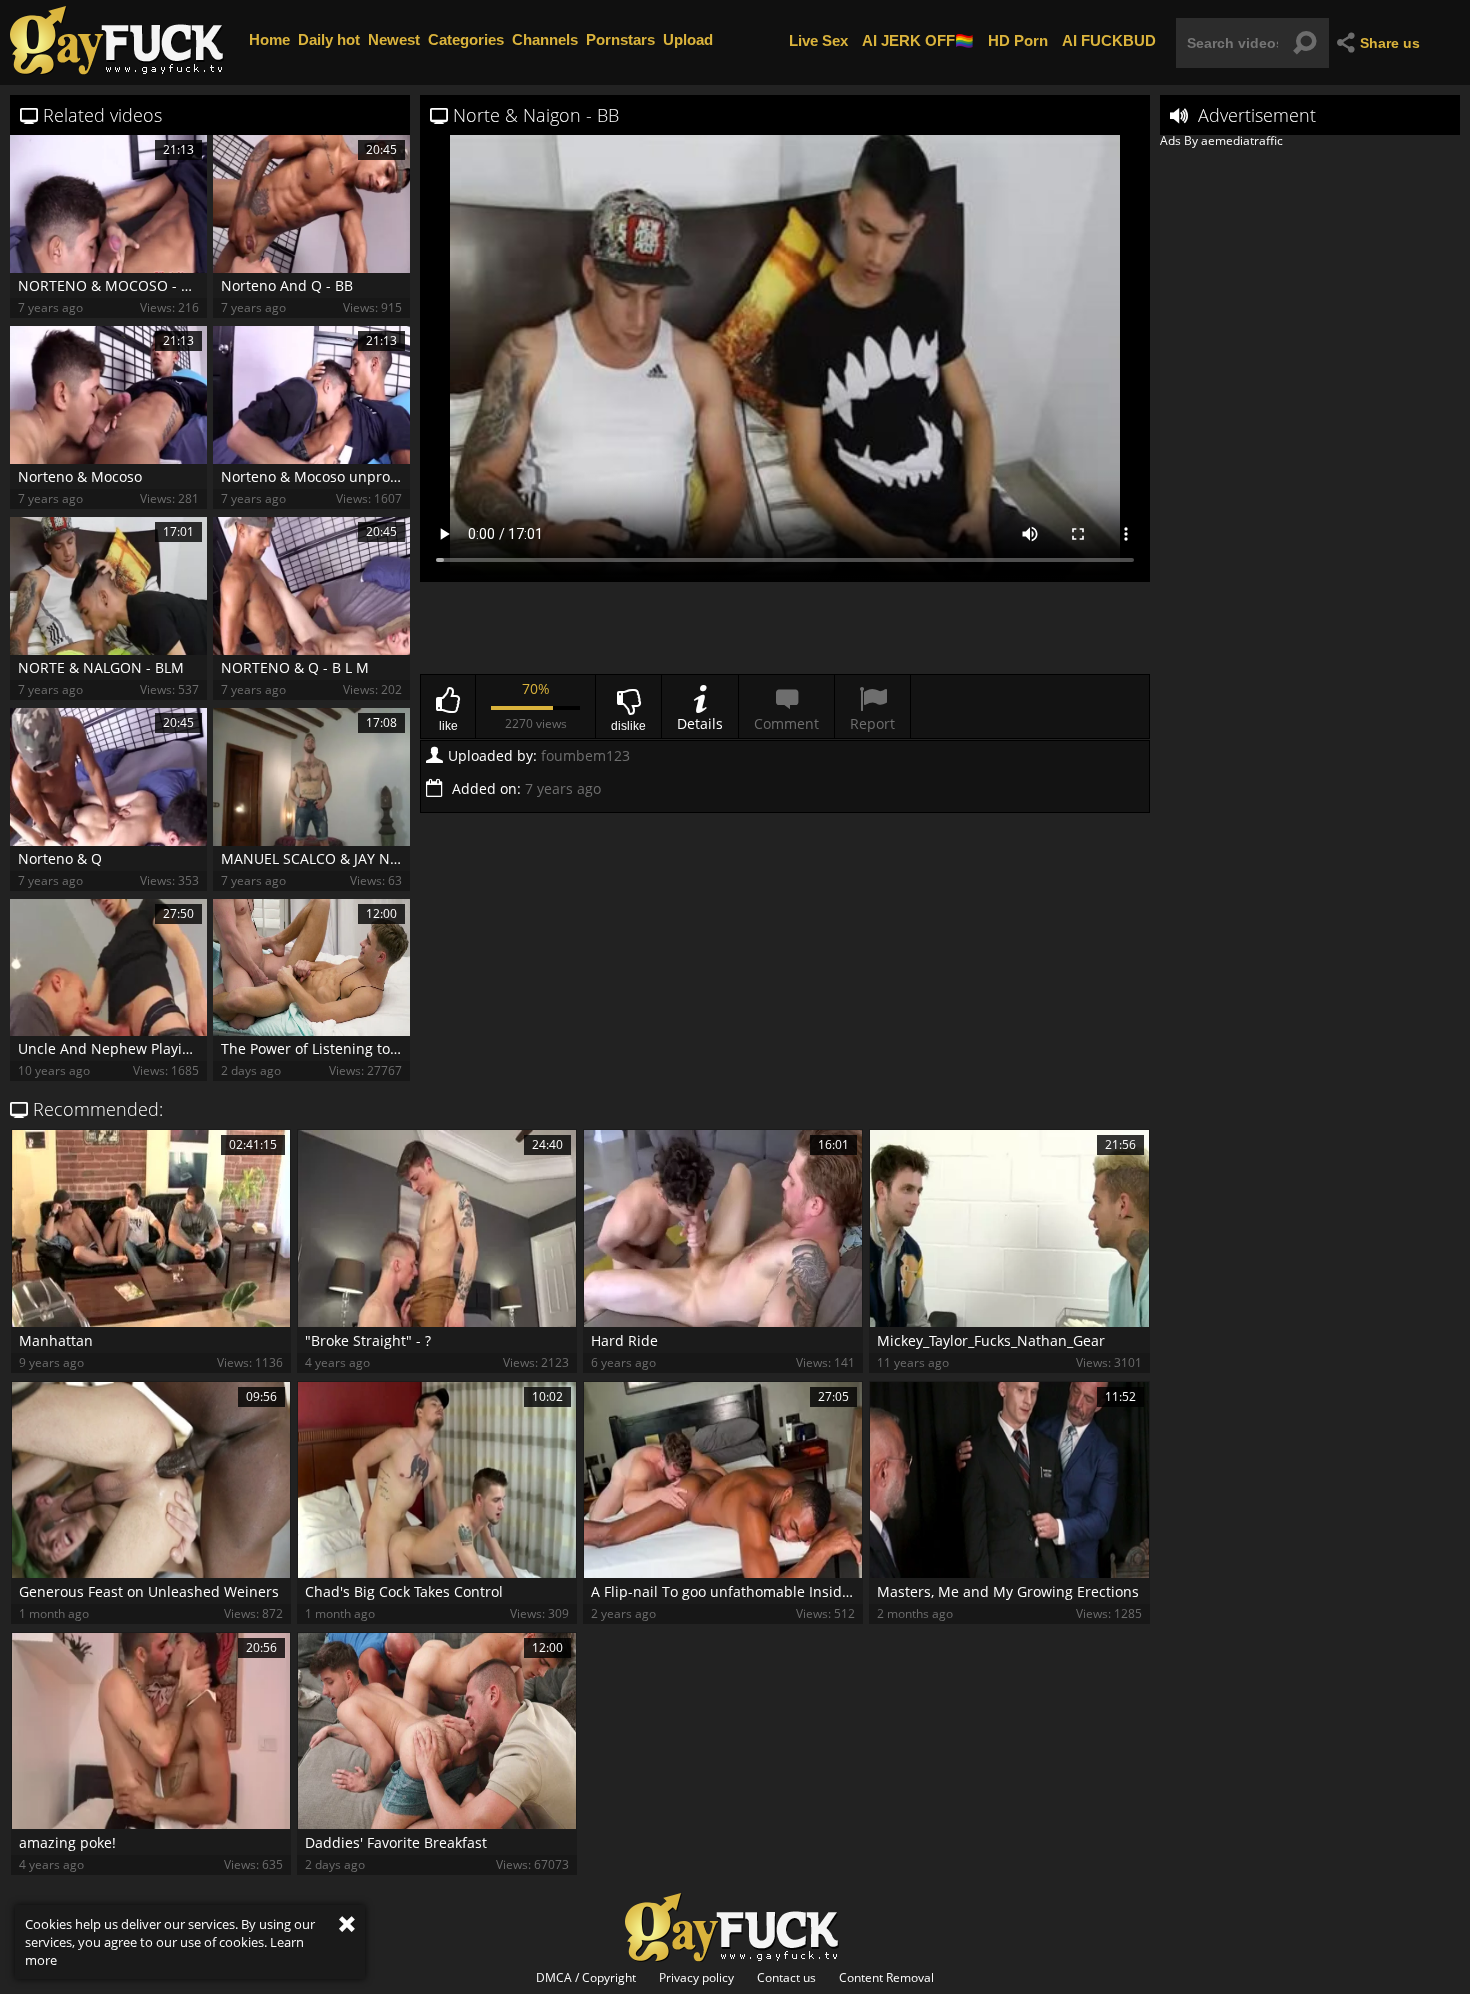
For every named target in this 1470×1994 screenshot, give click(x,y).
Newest (394, 39)
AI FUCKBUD (1109, 39)
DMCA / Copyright (586, 1978)
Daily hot (329, 39)
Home (269, 39)
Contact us (786, 1978)
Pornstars (620, 39)
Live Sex (818, 39)
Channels (545, 39)
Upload (688, 39)
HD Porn (1018, 39)
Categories (466, 39)
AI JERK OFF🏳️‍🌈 (918, 39)
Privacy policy (696, 1978)
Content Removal (886, 1978)
